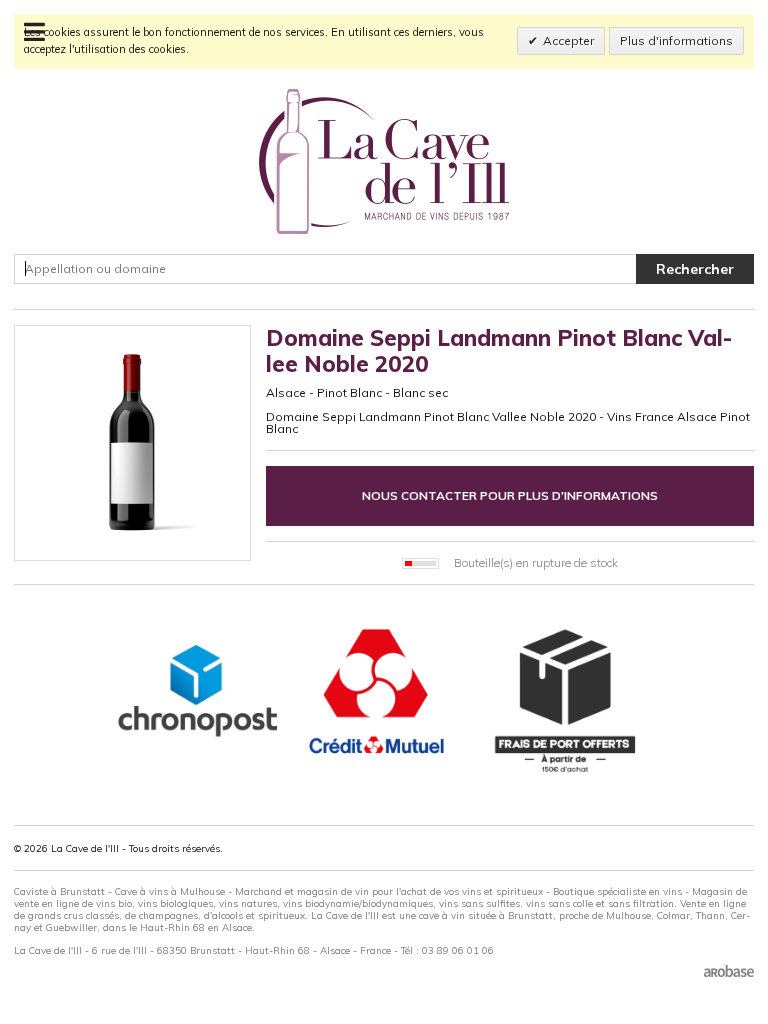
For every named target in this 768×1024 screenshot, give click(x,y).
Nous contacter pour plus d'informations (510, 495)
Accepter (568, 40)
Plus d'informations (676, 40)
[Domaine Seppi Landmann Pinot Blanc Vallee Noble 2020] (132, 443)
